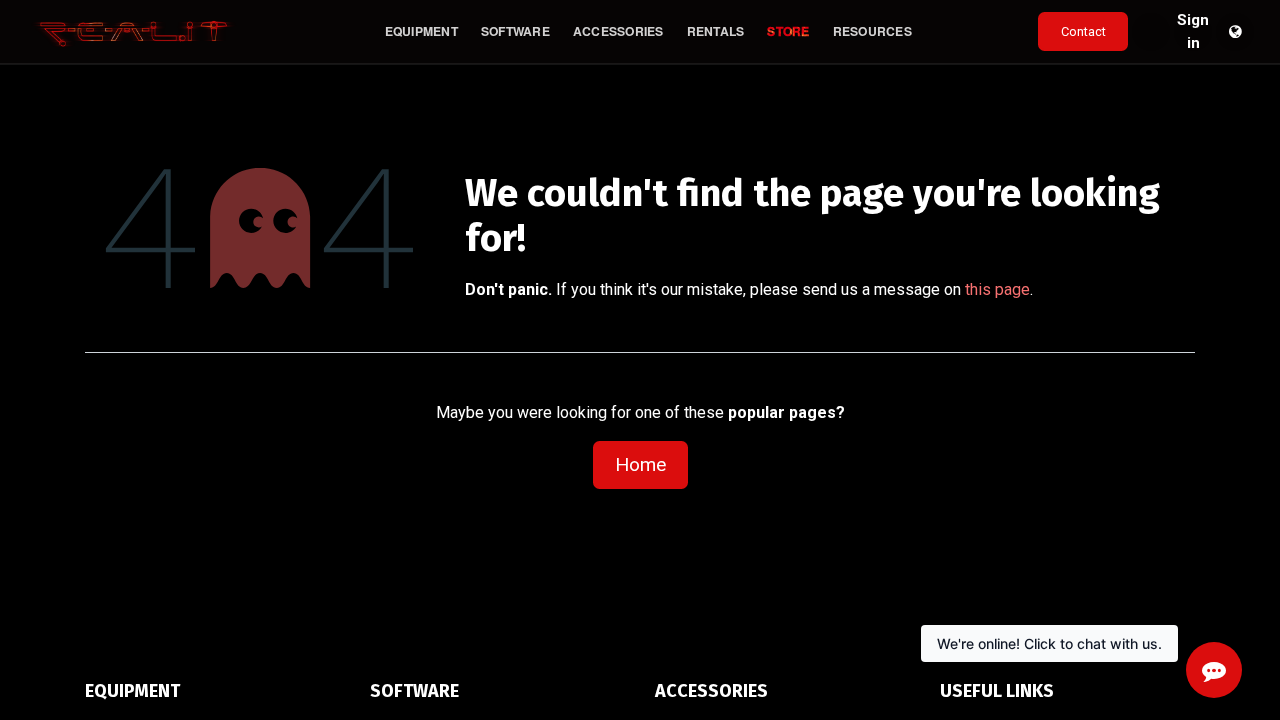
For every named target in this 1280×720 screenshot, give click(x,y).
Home (640, 464)
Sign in (1193, 32)
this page (997, 289)
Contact (1083, 31)
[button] (1151, 32)
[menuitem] (421, 31)
